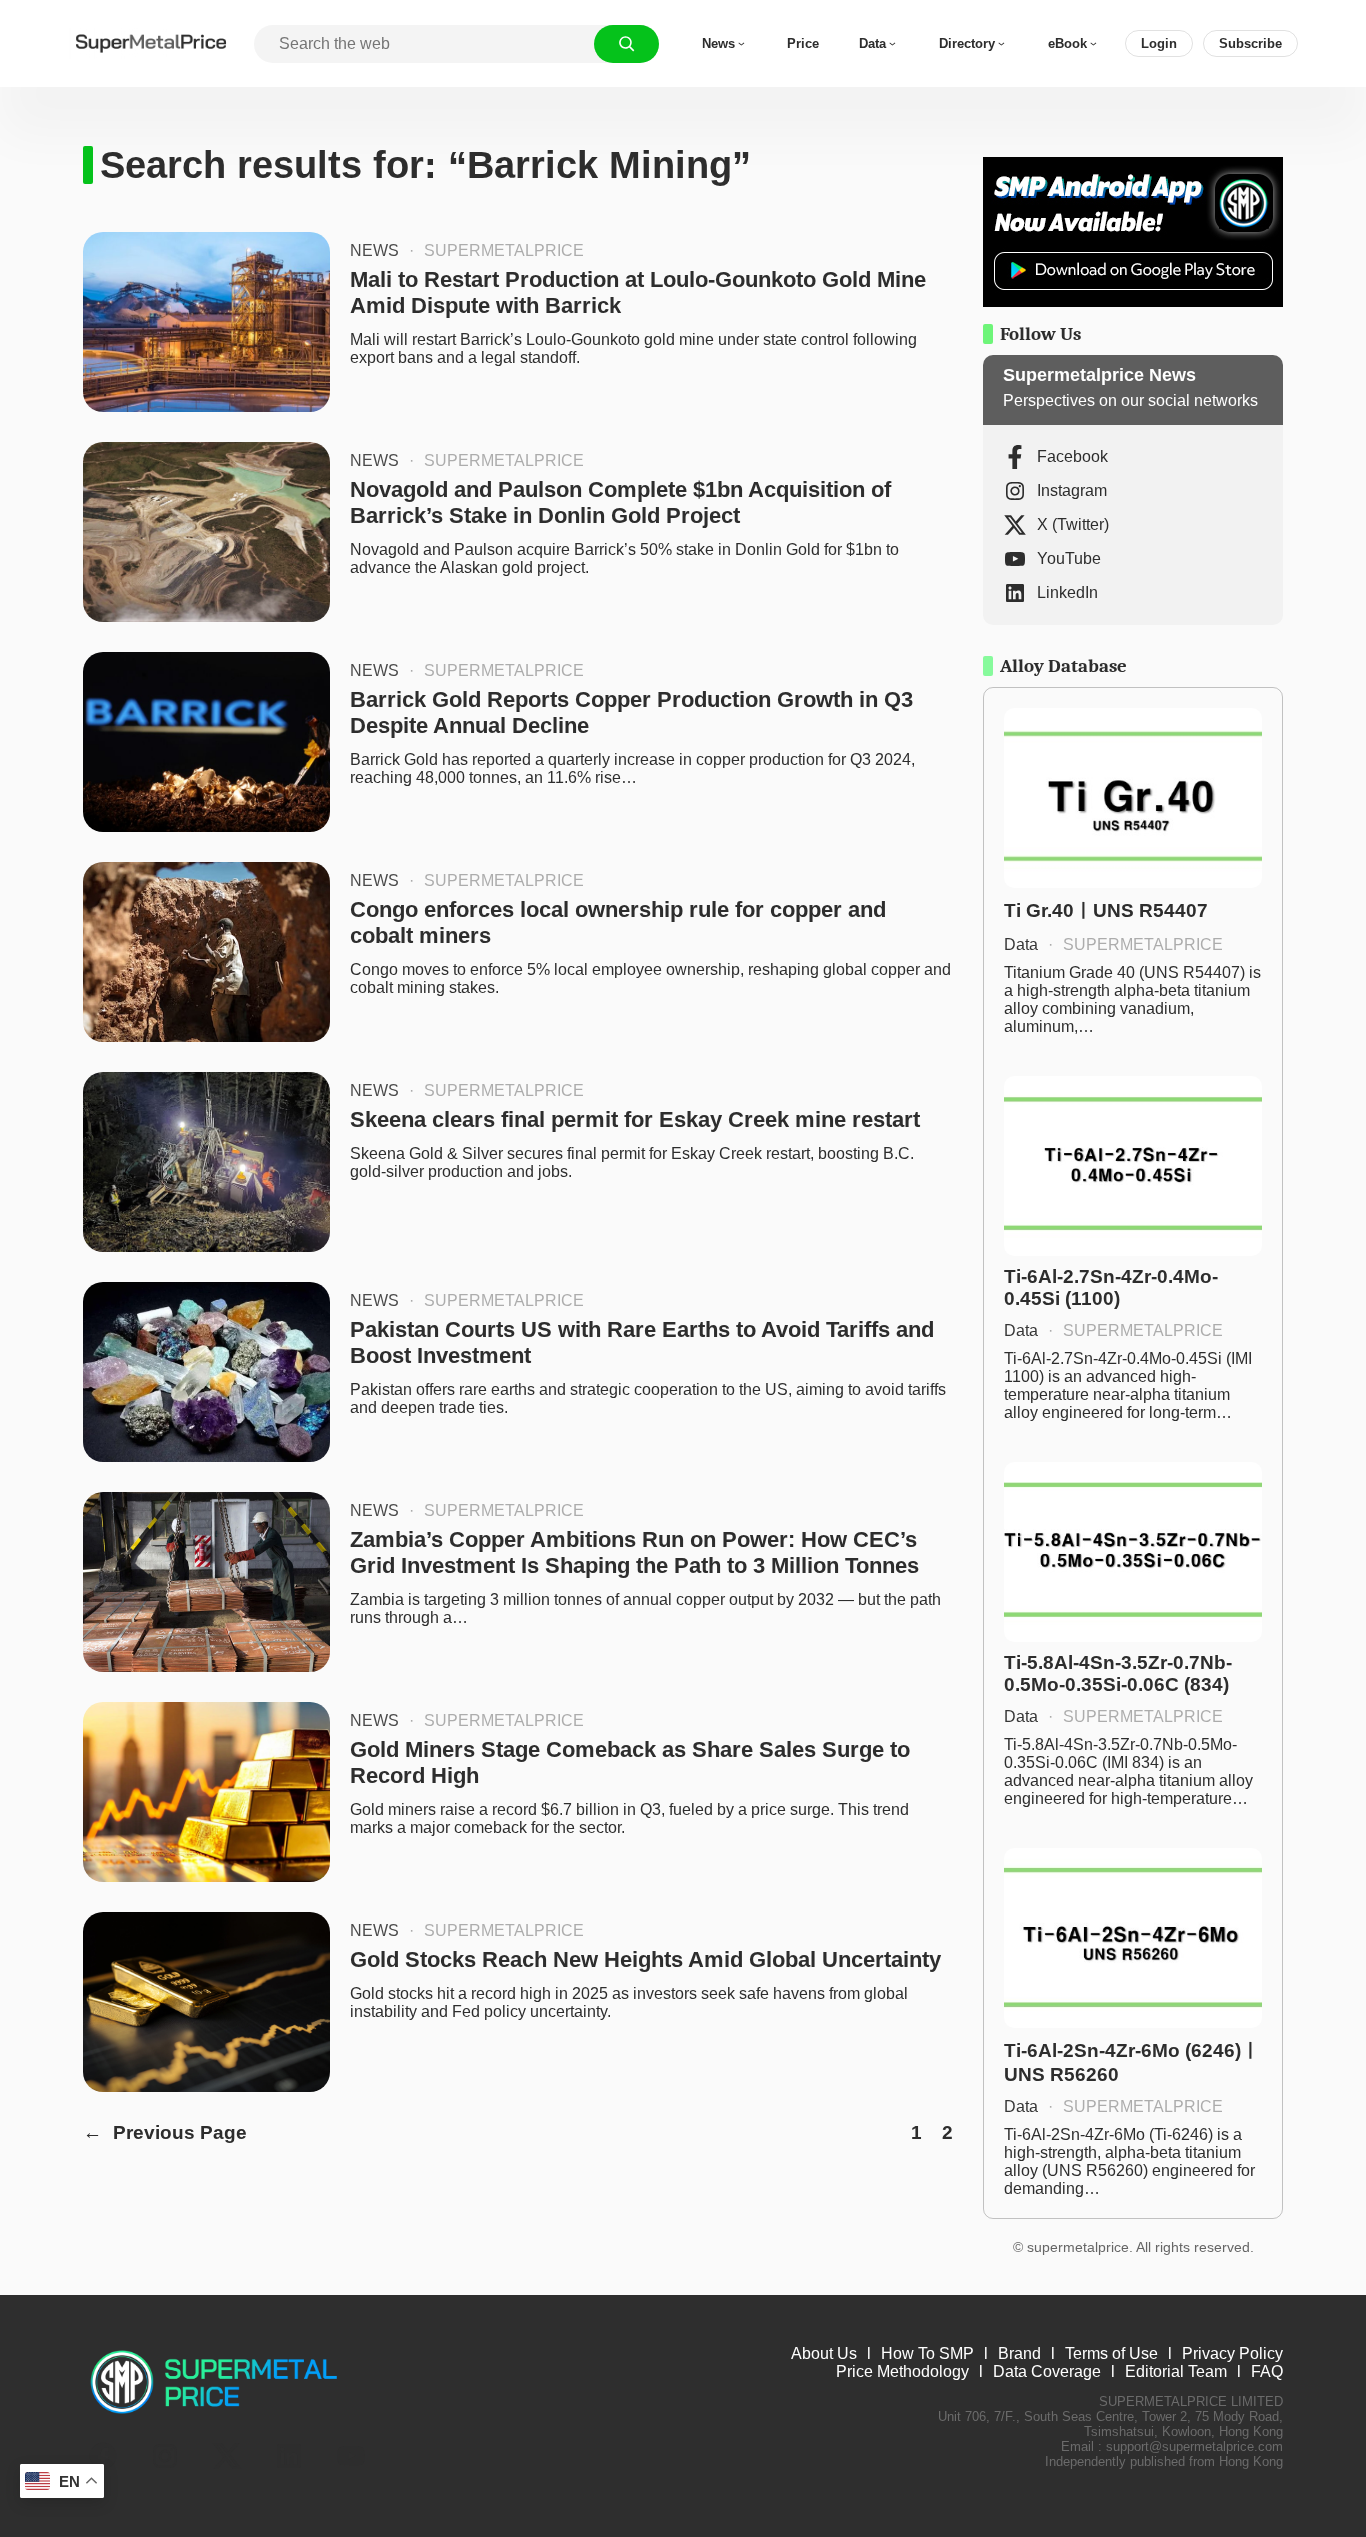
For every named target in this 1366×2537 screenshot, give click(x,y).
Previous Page (165, 2132)
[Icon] (103, 2456)
